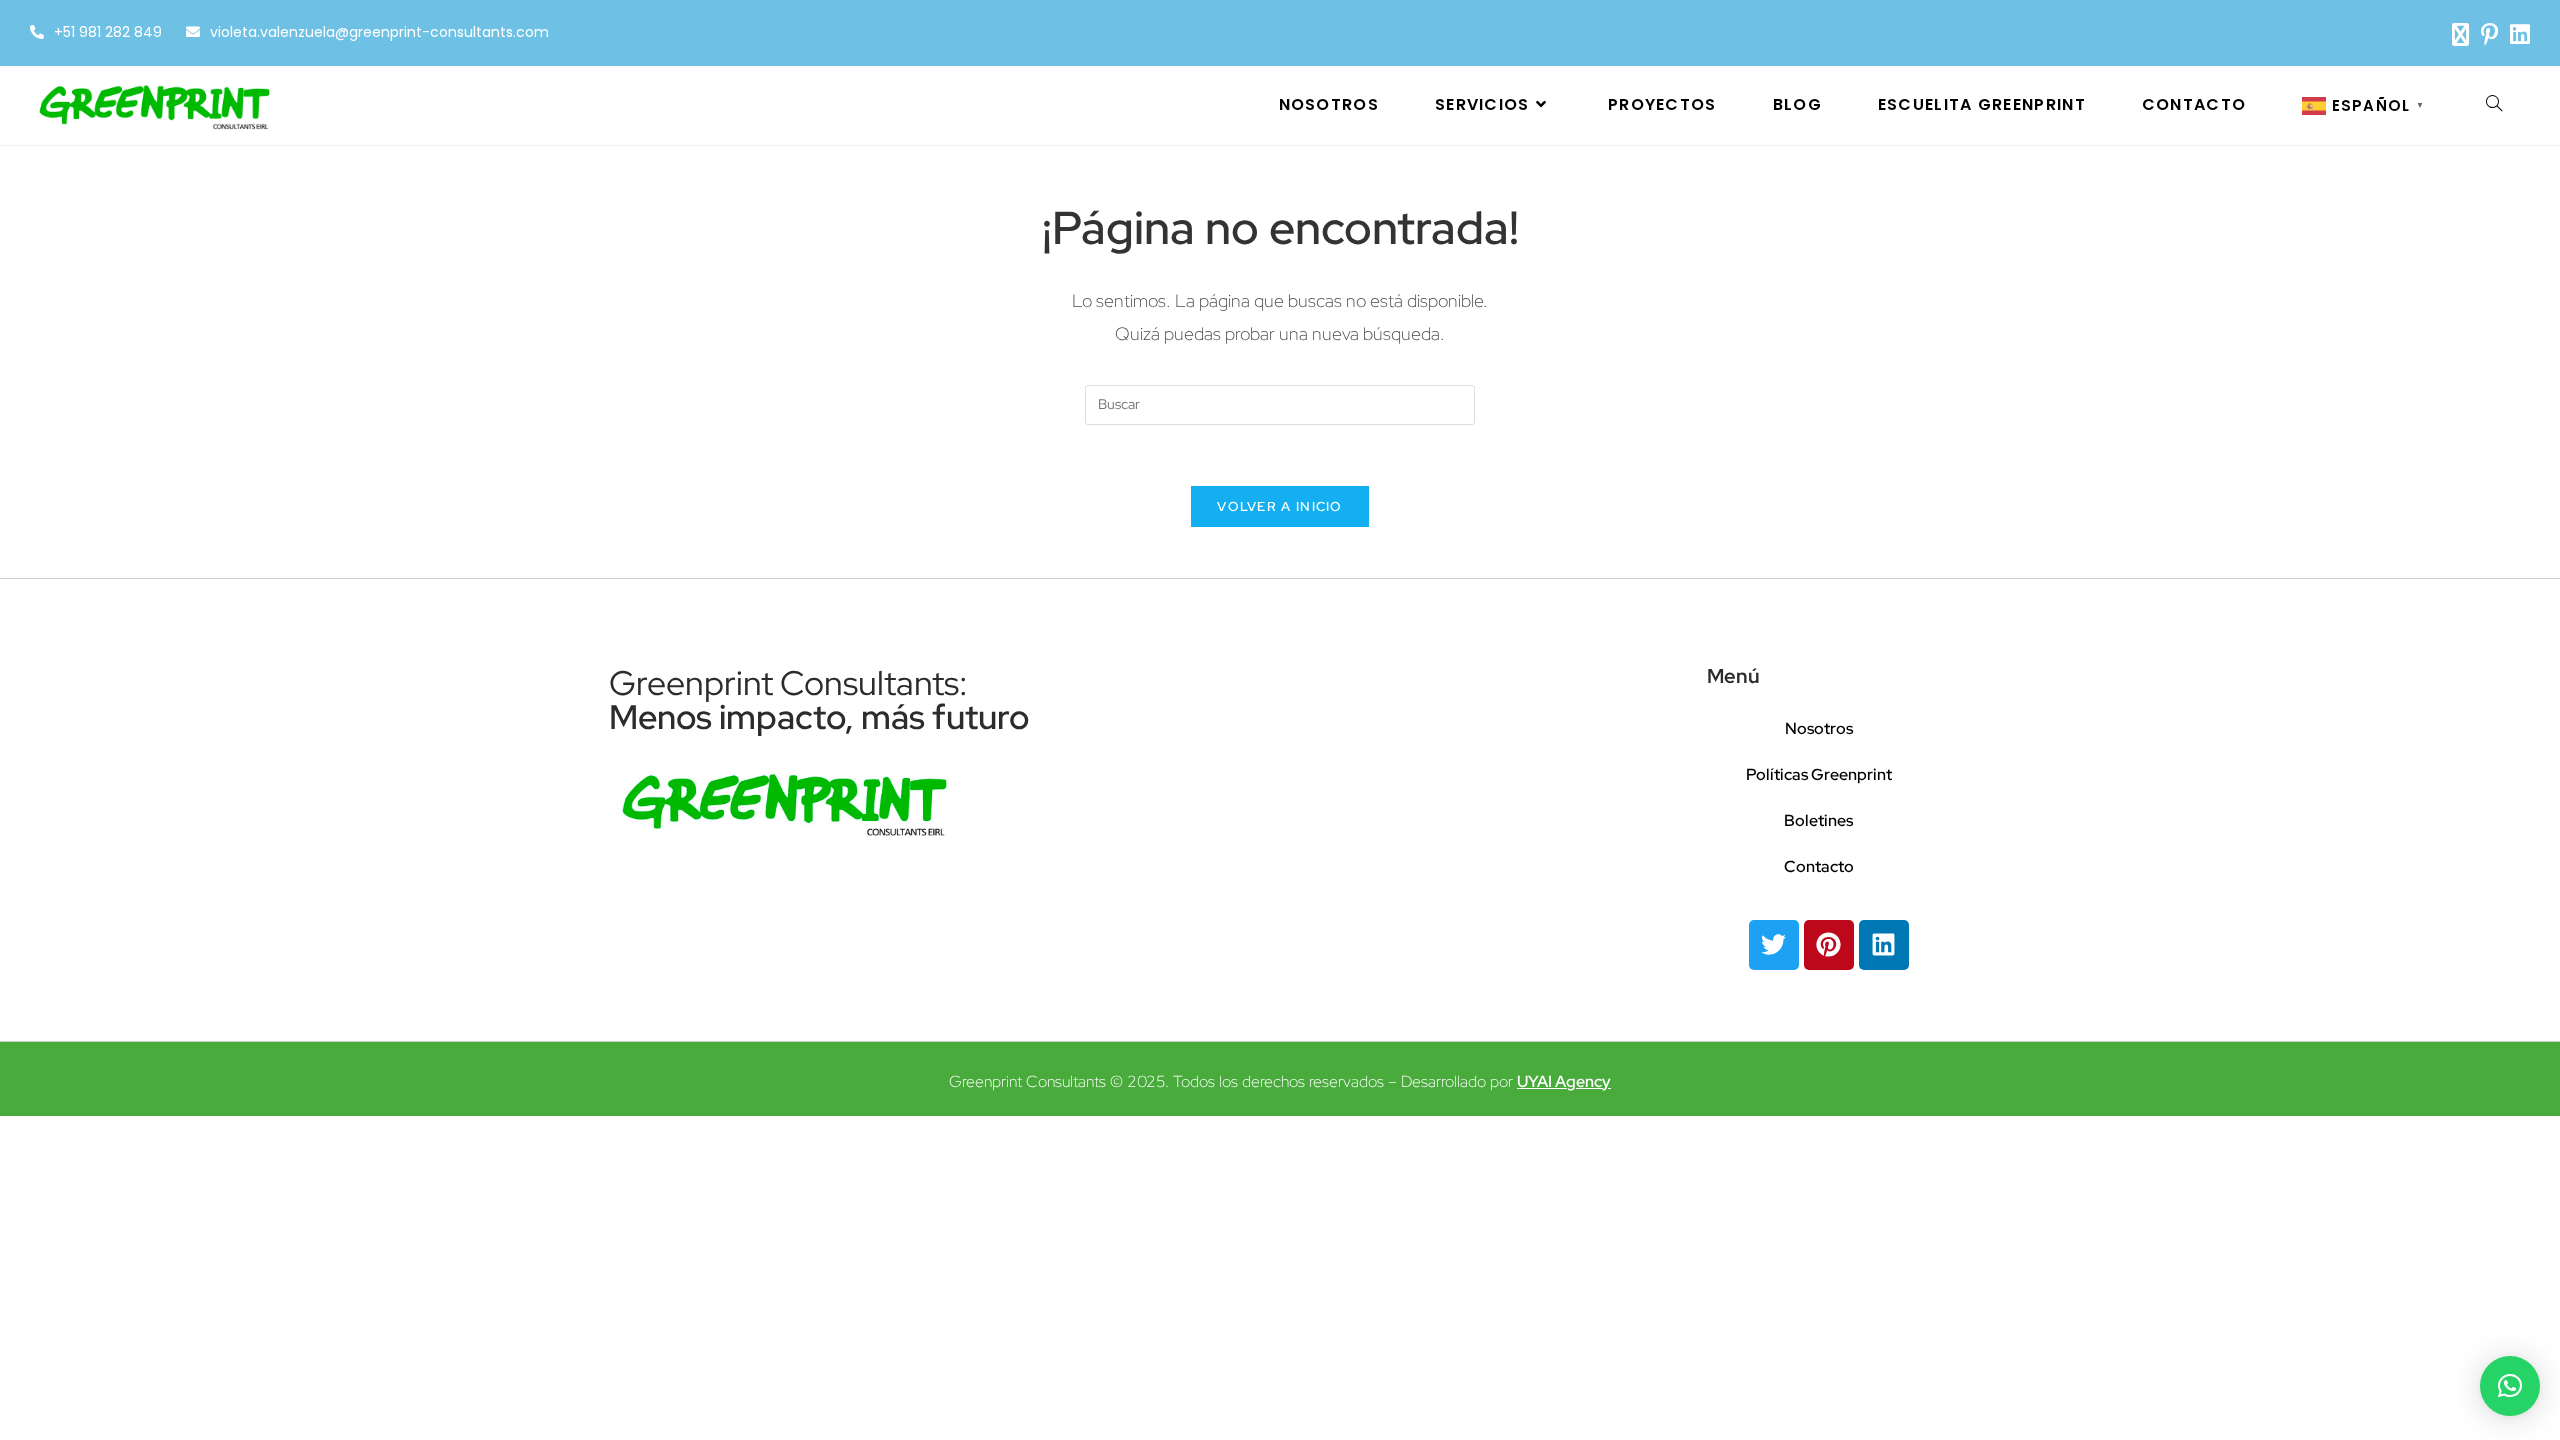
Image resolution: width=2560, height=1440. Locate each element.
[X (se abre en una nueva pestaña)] (2460, 34)
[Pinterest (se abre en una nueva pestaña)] (2489, 34)
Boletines (1818, 820)
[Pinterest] (1829, 945)
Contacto (1819, 866)
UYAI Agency (1564, 1081)
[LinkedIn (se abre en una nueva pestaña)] (2517, 34)
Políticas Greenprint (1819, 774)
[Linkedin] (1884, 945)
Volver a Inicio (1280, 506)
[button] (2510, 1386)
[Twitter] (1774, 945)
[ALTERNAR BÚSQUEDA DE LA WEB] (2494, 105)
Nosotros (1819, 728)
